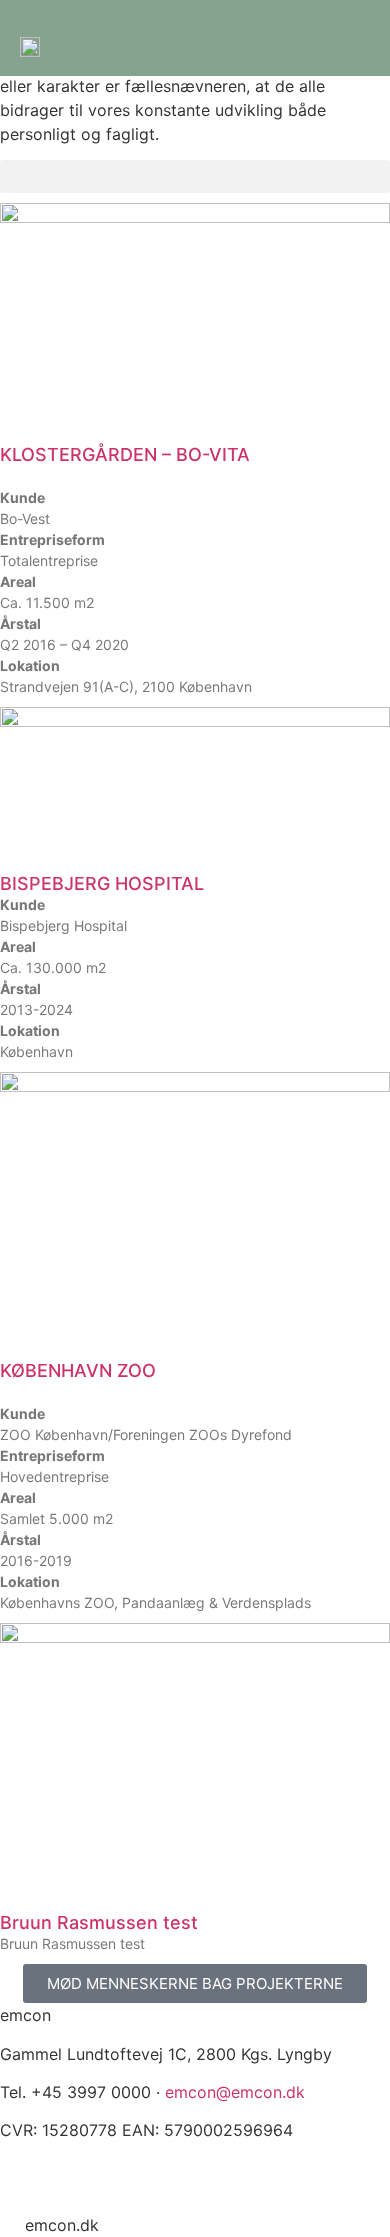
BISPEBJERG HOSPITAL (102, 883)
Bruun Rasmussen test (99, 1922)
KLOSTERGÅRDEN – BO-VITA (125, 454)
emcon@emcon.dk (235, 2092)
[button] (195, 176)
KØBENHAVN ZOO (78, 1370)
